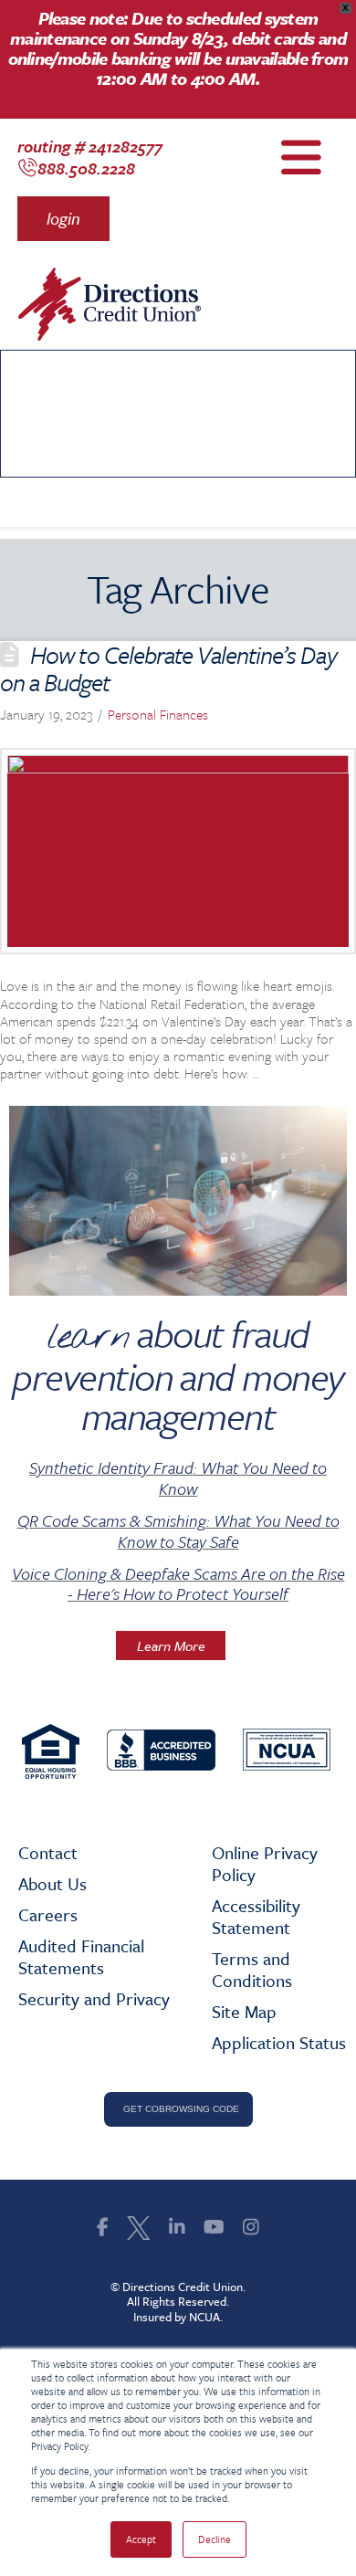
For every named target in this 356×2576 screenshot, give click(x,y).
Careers (48, 1914)
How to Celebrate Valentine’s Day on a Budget (168, 668)
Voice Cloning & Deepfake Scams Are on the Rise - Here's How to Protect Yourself (178, 1584)
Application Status (279, 2042)
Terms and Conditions (252, 1969)
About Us (52, 1883)
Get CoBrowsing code (178, 2109)
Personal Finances (158, 714)
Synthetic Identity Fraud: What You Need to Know (178, 1478)
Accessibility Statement (256, 1916)
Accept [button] (141, 2539)
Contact (48, 1852)
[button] (63, 218)
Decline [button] (215, 2539)
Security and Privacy (94, 1998)
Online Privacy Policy (265, 1863)
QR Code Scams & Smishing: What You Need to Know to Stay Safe (178, 1531)
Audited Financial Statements (81, 1956)
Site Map (244, 2011)
